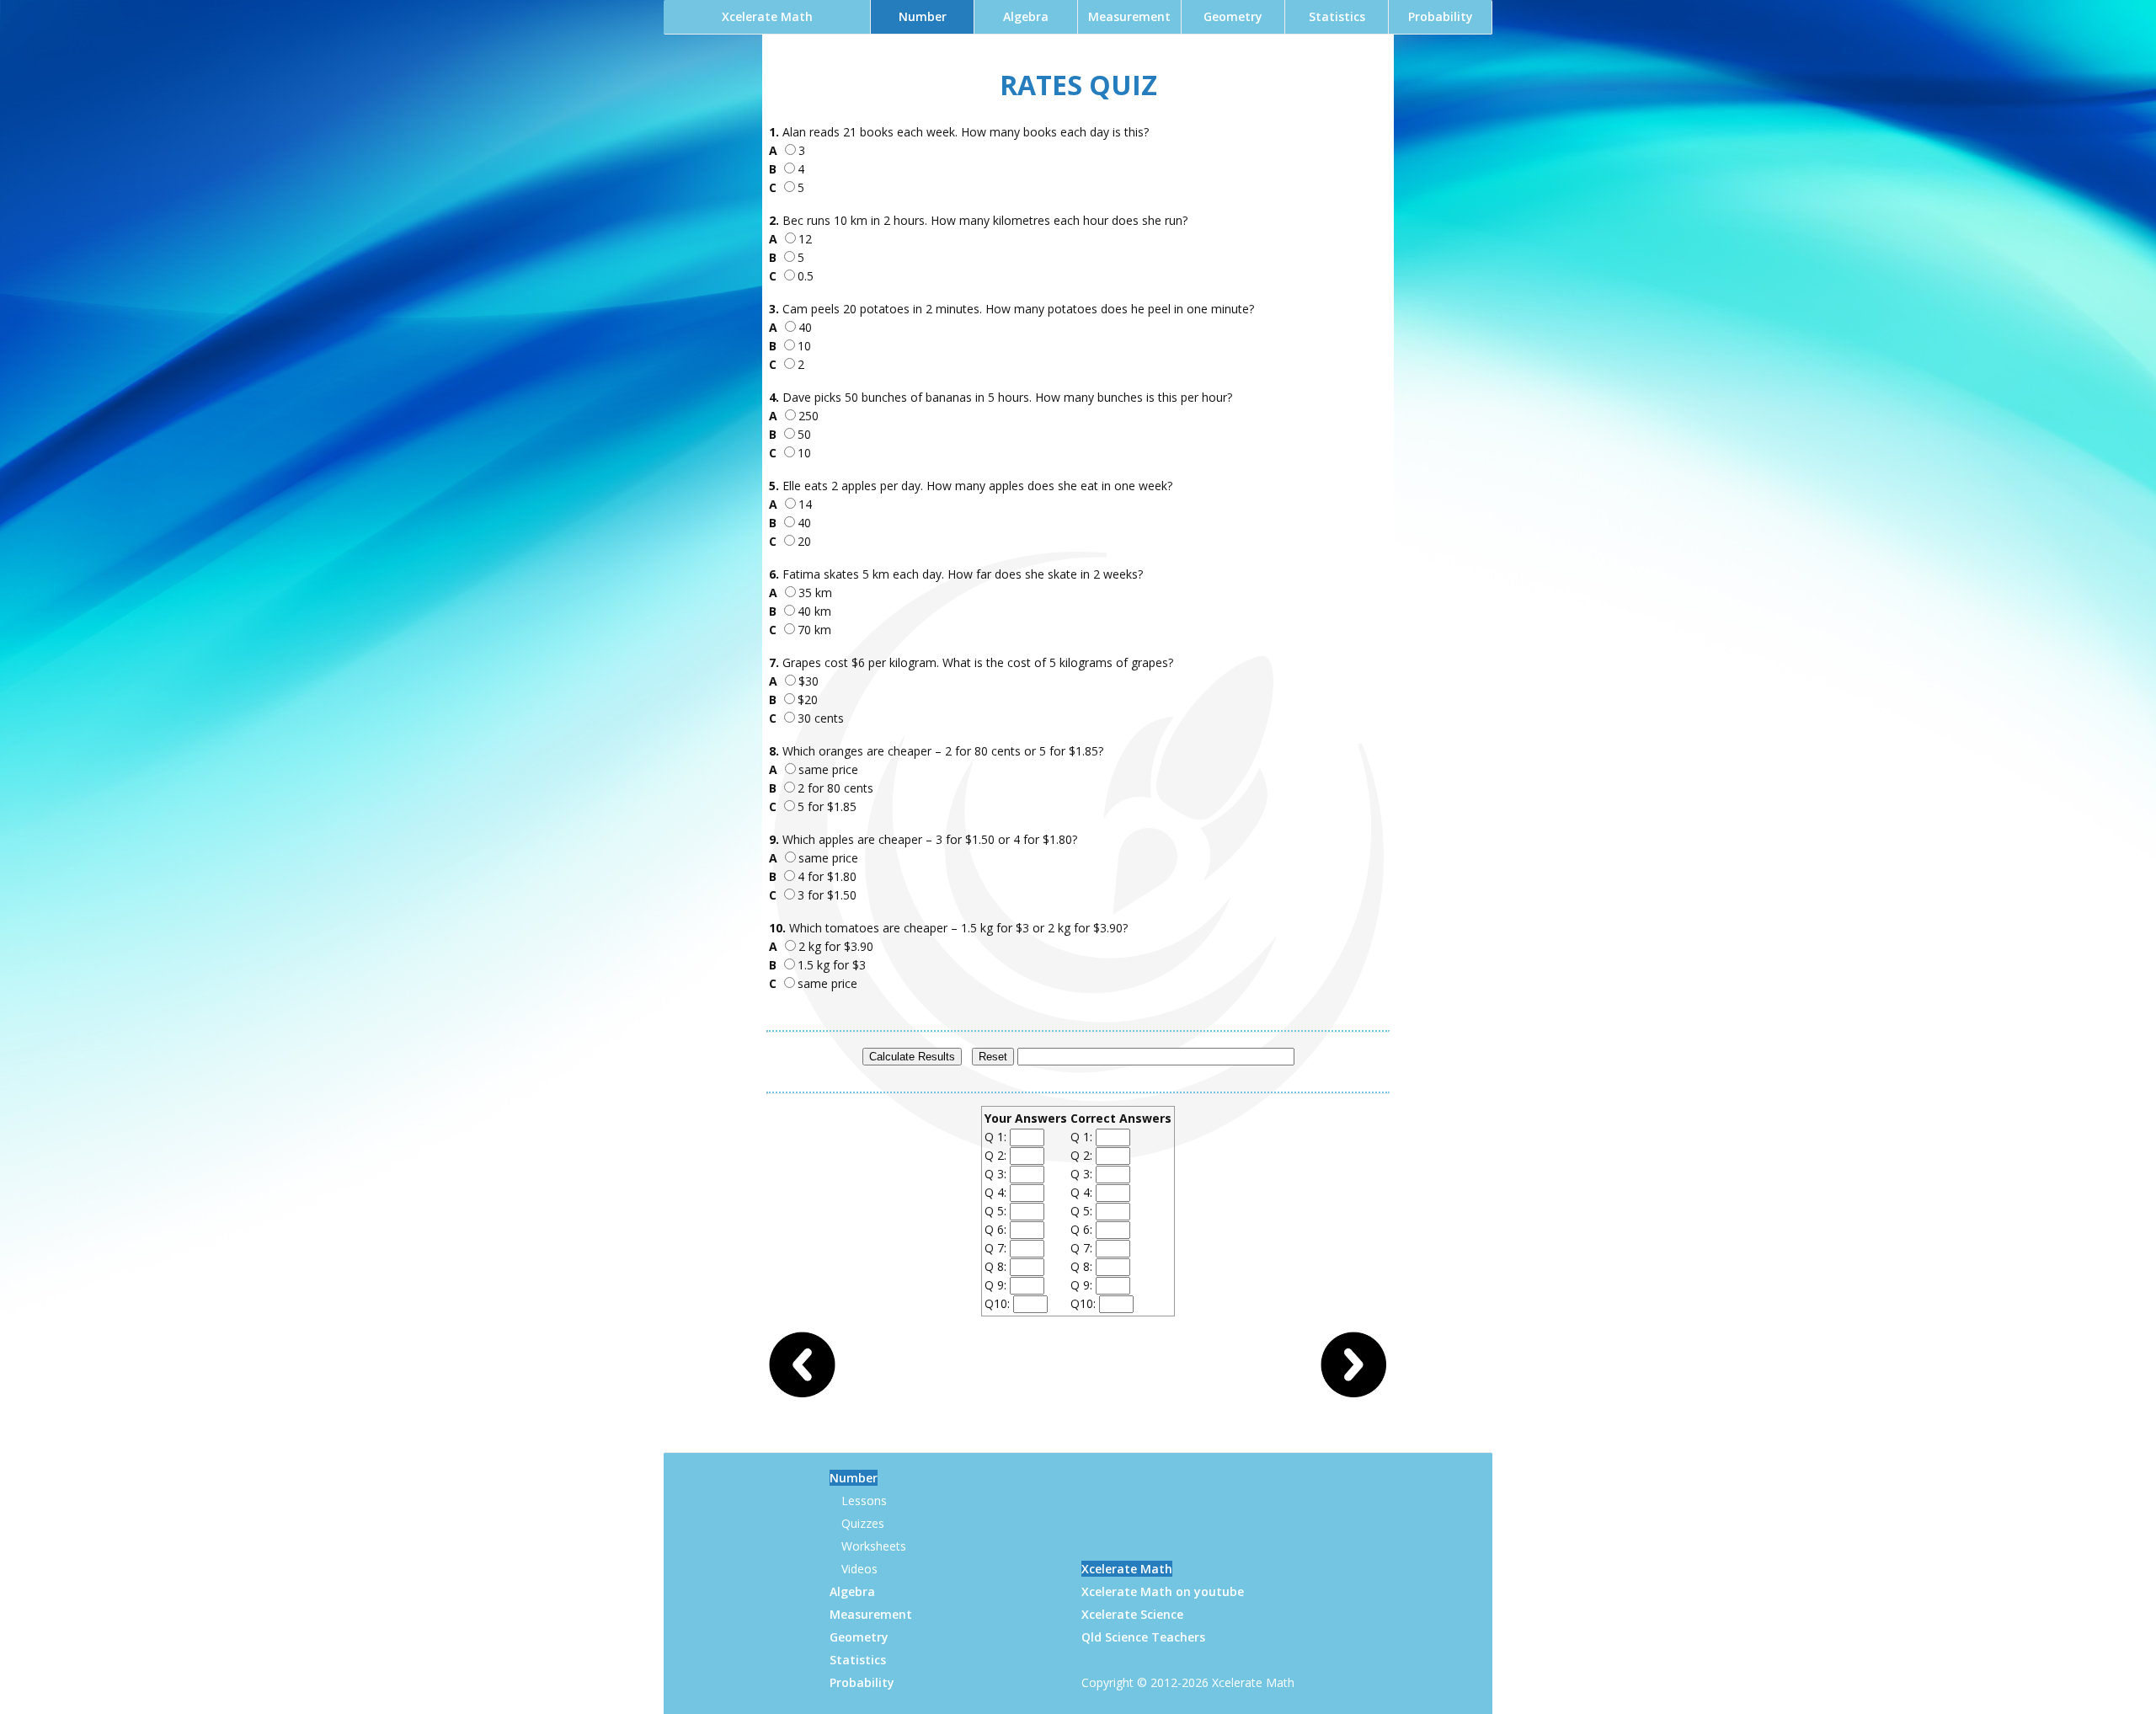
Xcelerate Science (1132, 1614)
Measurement (1129, 16)
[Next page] (1353, 1394)
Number (923, 16)
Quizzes (863, 1523)
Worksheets (874, 1546)
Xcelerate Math (767, 16)
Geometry (1233, 16)
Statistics (1337, 16)
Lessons (864, 1500)
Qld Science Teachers (1143, 1637)
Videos (859, 1569)
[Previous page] (803, 1394)
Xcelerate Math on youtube (1163, 1591)
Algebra (1026, 16)
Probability (1441, 16)
